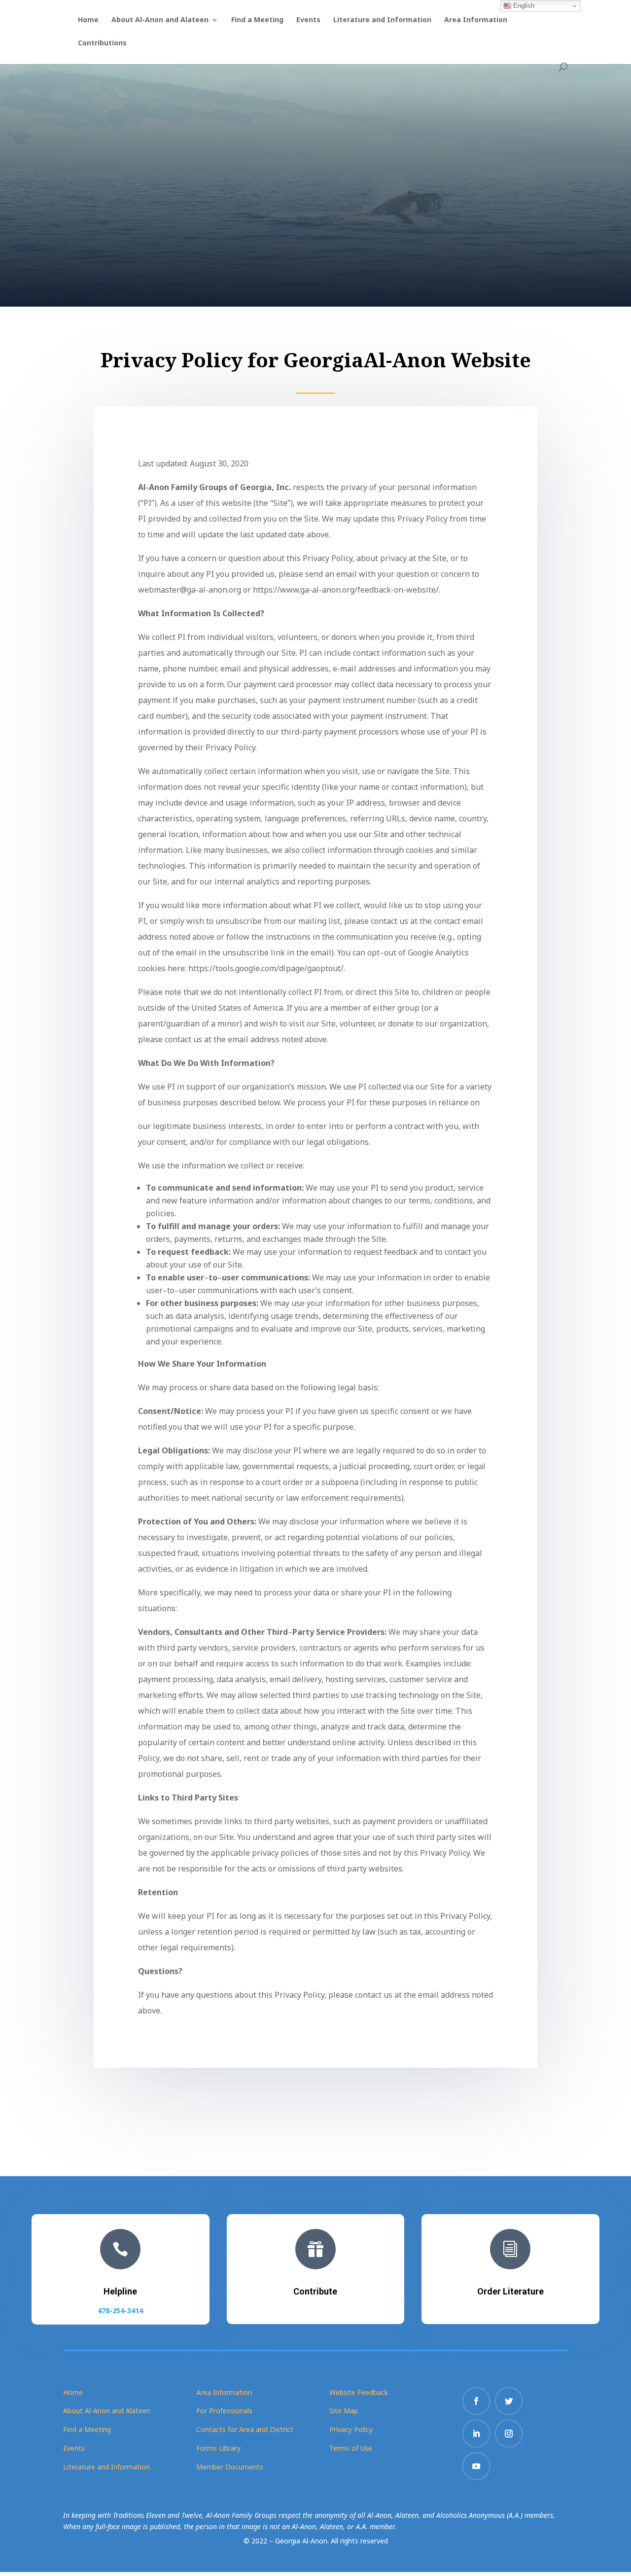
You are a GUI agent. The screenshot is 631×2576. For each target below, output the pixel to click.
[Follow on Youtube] (476, 2466)
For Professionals (224, 2411)
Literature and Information (382, 20)
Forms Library (218, 2448)
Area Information (476, 20)
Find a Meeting (257, 20)
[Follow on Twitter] (509, 2401)
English (523, 6)
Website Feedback (359, 2392)
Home (88, 20)
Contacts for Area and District (245, 2429)
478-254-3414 (120, 2311)
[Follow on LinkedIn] (476, 2434)
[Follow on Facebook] (476, 2401)
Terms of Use (351, 2448)
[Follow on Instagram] (509, 2434)
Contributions (102, 43)
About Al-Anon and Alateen (160, 20)
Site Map (344, 2411)
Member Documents (230, 2467)
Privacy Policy (351, 2429)
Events (308, 20)
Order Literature (510, 2291)
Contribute (315, 2291)
